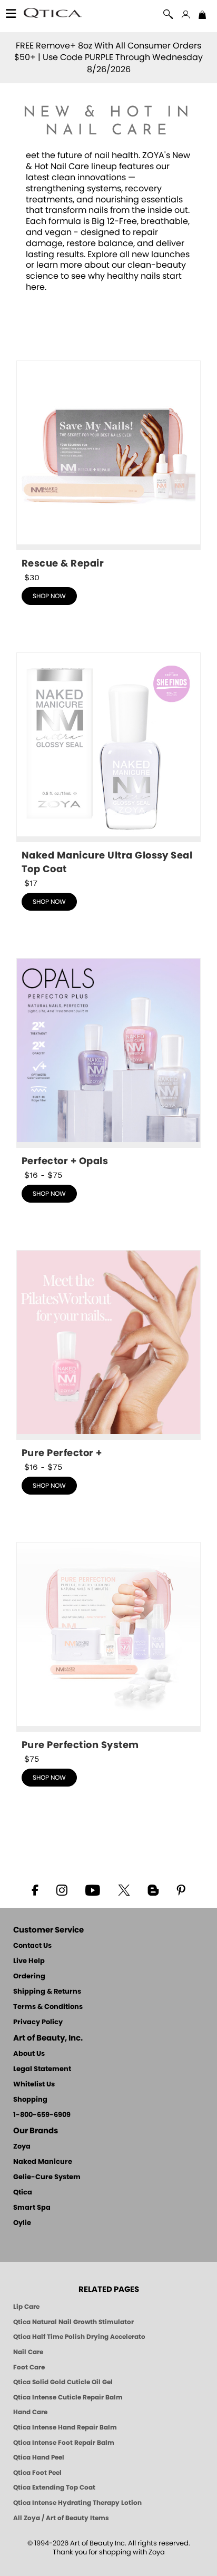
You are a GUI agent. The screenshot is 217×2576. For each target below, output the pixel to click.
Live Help (29, 1961)
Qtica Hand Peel (39, 2457)
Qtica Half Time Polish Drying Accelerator (79, 2337)
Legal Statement (42, 2069)
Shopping (30, 2100)
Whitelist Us (34, 2085)
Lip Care (26, 2307)
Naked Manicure (43, 2162)
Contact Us (32, 1946)
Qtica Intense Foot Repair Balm (64, 2443)
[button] (53, 14)
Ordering (29, 1977)
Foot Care (29, 2367)
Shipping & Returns (47, 1992)
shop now (49, 596)
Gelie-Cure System (47, 2177)
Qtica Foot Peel (37, 2473)
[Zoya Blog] (153, 1889)
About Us (29, 2054)
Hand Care (30, 2412)
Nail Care (28, 2352)
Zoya (22, 2147)
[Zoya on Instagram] (62, 1889)
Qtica (23, 2193)
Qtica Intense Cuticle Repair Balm (68, 2397)
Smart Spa (32, 2208)
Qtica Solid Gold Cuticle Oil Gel (63, 2382)
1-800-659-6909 (42, 2115)
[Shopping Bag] (202, 16)
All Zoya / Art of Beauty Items (61, 2518)
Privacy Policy (38, 2022)
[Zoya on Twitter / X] (124, 1889)
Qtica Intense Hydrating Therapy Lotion (77, 2503)
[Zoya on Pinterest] (181, 1889)
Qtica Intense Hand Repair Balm (65, 2427)
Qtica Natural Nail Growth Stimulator (73, 2322)
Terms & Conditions (48, 2007)
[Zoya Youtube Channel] (93, 1889)
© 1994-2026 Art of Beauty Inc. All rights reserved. (109, 2548)
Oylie (22, 2223)
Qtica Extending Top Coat (54, 2487)
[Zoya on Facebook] (35, 1889)
